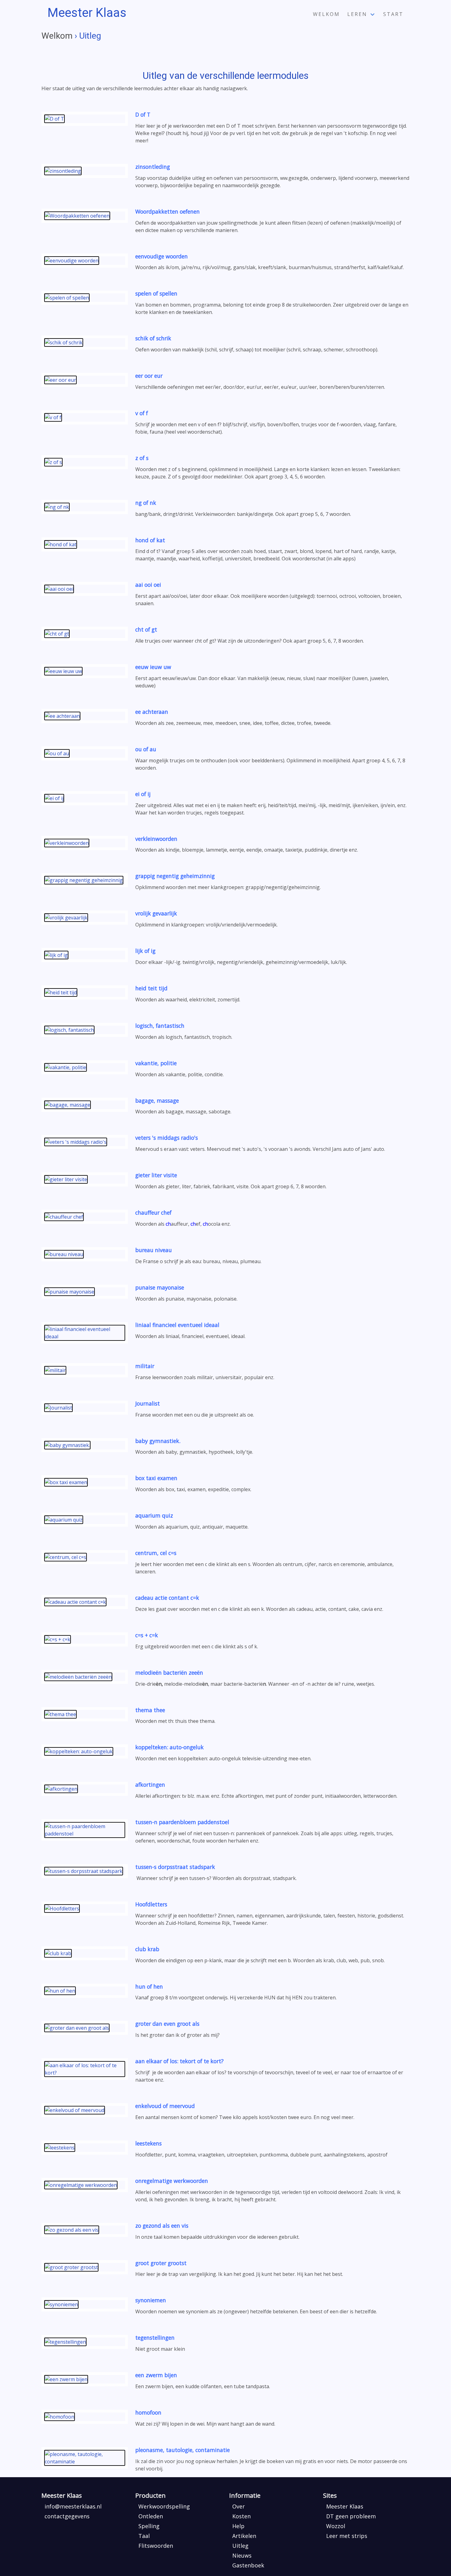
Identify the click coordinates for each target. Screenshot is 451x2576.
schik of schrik (153, 338)
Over (239, 2506)
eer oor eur (149, 376)
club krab (147, 1949)
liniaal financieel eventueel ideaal (177, 1325)
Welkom (57, 36)
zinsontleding (153, 167)
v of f (142, 413)
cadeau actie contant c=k (167, 1598)
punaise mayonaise (160, 1287)
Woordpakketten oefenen (168, 211)
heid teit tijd (151, 988)
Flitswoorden (156, 2546)
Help (238, 2526)
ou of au (146, 749)
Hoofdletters (151, 1904)
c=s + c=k (147, 1635)
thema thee (150, 1710)
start (393, 14)
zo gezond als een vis (162, 2226)
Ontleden (151, 2516)
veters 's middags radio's (167, 1138)
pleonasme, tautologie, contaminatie (183, 2450)
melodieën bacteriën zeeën (169, 1673)
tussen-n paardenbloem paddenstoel (182, 1822)
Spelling (149, 2526)
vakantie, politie (156, 1063)
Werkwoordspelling (164, 2506)
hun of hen (149, 1986)
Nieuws (242, 2555)
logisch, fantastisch (160, 1026)
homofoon (148, 2412)
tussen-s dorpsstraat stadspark (175, 1867)
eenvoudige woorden (162, 256)
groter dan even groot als (167, 2024)
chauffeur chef (153, 1213)
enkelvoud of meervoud (165, 2106)
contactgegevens (67, 2516)
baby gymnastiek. (158, 1441)
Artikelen (244, 2536)
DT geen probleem (351, 2516)
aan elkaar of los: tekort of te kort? (179, 2061)
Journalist (148, 1403)
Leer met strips (347, 2536)
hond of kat (150, 540)
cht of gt (146, 629)
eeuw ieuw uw (153, 667)
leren (357, 14)
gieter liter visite (156, 1175)
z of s (142, 458)
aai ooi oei (148, 585)
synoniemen (151, 2300)
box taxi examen (156, 1478)
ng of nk (146, 503)
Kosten (241, 2516)
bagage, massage (157, 1100)
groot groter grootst (161, 2263)
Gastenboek (248, 2565)
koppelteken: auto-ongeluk (170, 1747)
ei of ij (143, 794)
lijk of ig (145, 951)
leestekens (148, 2143)
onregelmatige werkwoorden (172, 2181)
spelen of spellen (156, 293)
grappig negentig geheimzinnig (175, 876)
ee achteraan (152, 712)
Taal (144, 2536)
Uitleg (240, 2546)
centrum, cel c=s (156, 1553)
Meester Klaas (345, 2506)
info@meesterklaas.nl (73, 2506)
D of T (143, 114)
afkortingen (150, 1785)
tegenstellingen (155, 2338)
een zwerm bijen (156, 2375)
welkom (326, 14)
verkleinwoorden (156, 839)
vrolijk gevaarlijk (156, 913)
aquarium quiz (154, 1515)
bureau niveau (154, 1250)
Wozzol (336, 2526)
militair (145, 1366)
